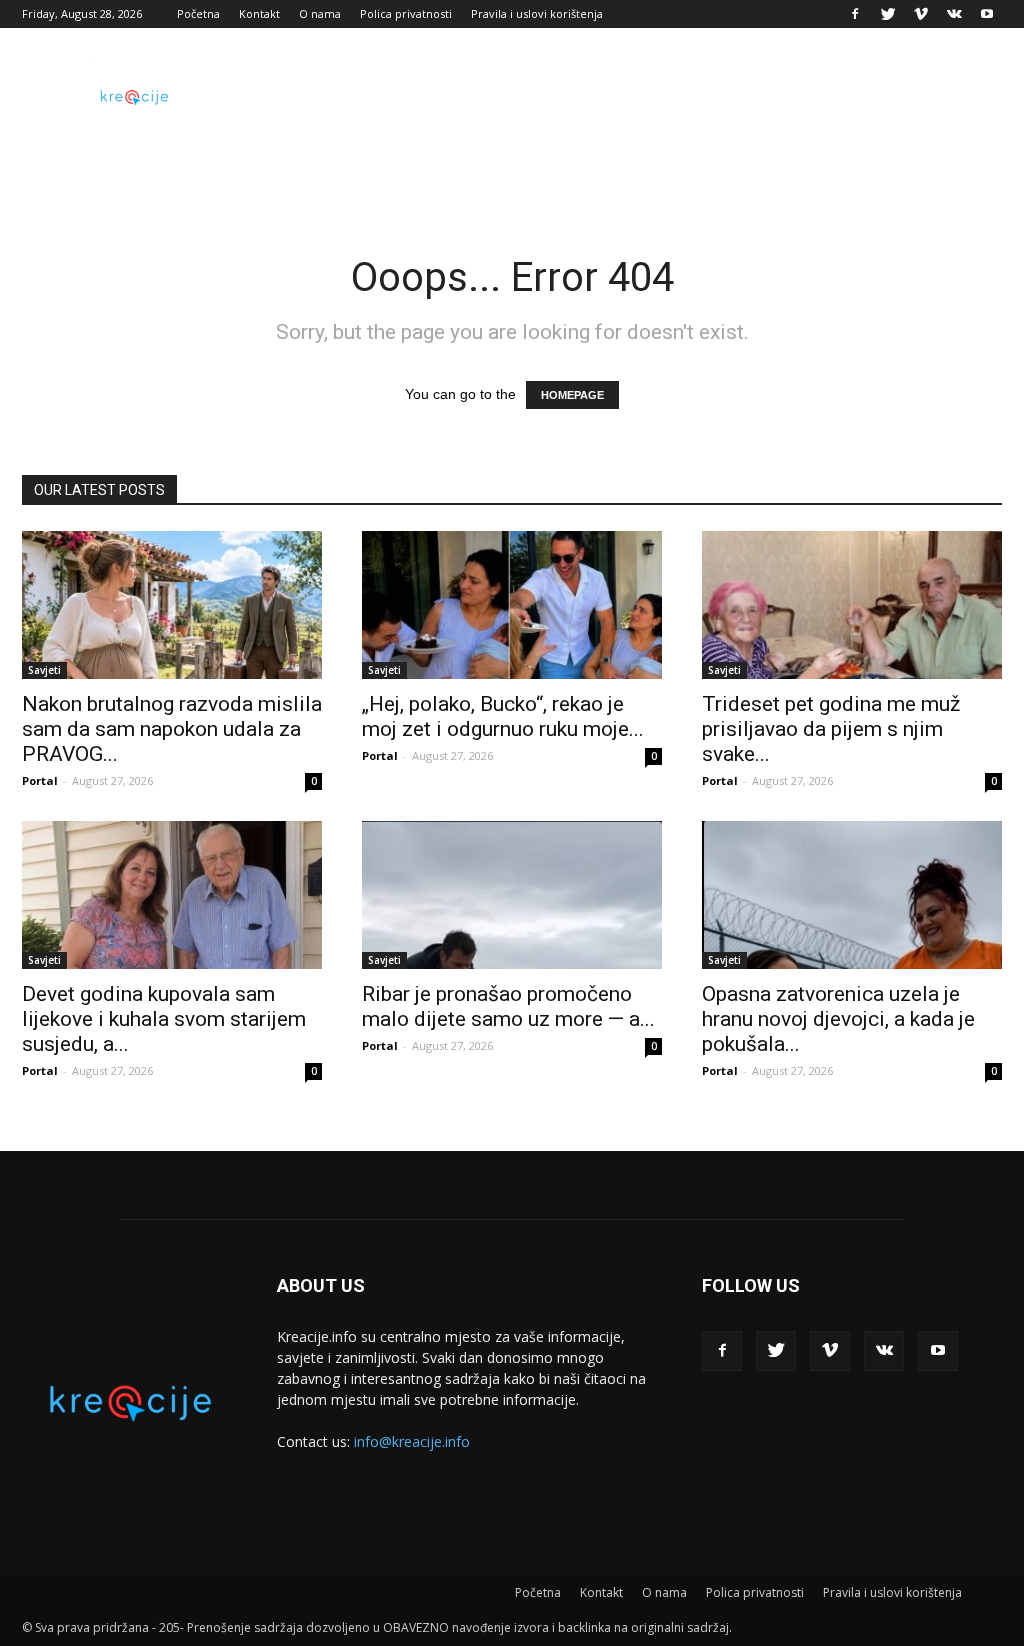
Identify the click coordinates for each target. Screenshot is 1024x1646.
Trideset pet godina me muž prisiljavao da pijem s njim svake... (831, 729)
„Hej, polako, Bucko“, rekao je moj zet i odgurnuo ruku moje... (503, 716)
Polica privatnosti (406, 13)
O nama (320, 13)
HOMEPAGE (572, 395)
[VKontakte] (954, 14)
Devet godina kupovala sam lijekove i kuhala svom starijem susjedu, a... (164, 1019)
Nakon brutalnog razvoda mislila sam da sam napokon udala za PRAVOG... (172, 729)
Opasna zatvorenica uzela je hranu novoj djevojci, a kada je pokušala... (838, 1019)
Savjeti (44, 670)
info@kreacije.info (412, 1441)
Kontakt (259, 13)
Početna (198, 13)
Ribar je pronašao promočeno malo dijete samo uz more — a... (508, 1006)
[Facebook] (855, 14)
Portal (40, 780)
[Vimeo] (921, 14)
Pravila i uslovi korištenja (537, 13)
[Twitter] (888, 14)
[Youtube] (987, 14)
